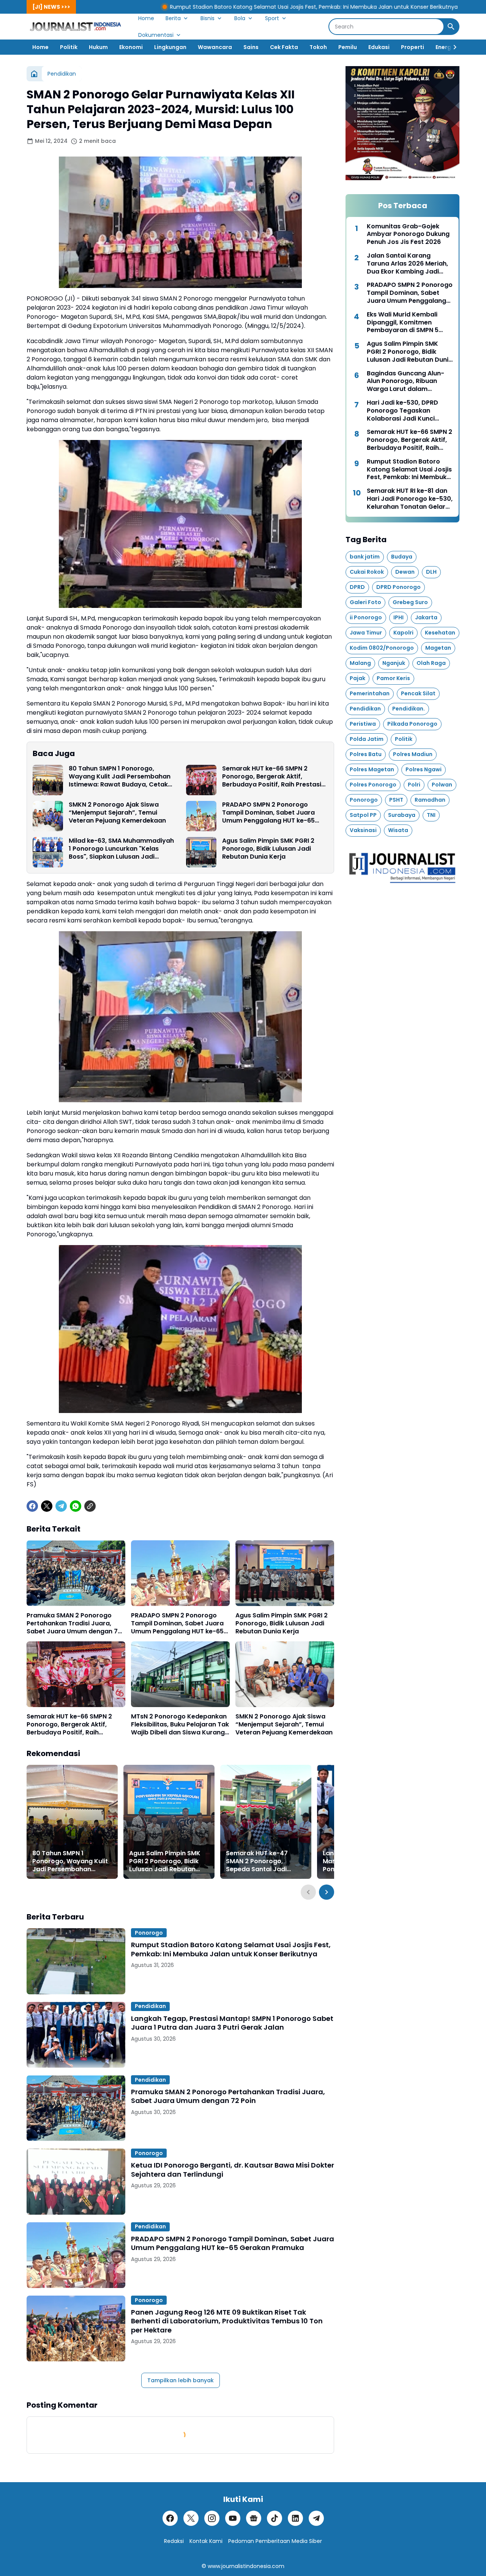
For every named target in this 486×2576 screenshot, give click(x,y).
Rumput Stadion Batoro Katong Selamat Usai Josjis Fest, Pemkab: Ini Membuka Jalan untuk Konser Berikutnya (173, 7)
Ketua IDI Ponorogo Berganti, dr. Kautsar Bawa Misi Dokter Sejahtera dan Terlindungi (233, 2170)
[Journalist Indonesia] (77, 27)
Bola (240, 18)
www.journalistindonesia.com (246, 2566)
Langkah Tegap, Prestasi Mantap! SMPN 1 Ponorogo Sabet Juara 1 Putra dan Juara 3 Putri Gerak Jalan (232, 2023)
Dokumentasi (156, 35)
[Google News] (254, 2518)
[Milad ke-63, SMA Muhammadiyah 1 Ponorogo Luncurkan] (48, 852)
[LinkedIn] (295, 2518)
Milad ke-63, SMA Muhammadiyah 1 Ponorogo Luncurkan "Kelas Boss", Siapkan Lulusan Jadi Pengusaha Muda (121, 849)
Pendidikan (150, 2006)
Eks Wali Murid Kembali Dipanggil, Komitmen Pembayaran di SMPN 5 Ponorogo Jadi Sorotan (403, 323)
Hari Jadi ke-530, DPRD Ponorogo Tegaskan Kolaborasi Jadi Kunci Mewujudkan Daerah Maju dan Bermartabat (407, 411)
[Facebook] (32, 1506)
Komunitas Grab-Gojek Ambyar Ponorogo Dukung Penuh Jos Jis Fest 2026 (408, 234)
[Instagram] (212, 2518)
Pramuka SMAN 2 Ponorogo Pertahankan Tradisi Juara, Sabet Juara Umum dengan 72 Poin (74, 1623)
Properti (413, 47)
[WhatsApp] (76, 1506)
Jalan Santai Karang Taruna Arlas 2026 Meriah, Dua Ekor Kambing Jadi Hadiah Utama (407, 264)
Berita (173, 18)
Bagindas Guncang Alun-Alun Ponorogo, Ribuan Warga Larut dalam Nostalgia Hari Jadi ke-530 (408, 381)
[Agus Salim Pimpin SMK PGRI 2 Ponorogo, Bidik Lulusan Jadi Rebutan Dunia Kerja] (201, 852)
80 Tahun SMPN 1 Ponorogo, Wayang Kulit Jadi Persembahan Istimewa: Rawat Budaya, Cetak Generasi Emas (120, 777)
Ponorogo (149, 1933)
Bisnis (207, 18)
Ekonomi (131, 47)
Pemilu (348, 47)
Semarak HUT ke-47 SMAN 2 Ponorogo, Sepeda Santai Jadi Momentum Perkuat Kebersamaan (257, 1861)
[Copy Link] (90, 1506)
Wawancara (215, 47)
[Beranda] (34, 74)
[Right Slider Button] (452, 47)
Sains (251, 47)
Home (146, 18)
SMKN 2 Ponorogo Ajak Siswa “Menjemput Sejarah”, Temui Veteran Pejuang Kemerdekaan (117, 813)
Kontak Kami (206, 2541)
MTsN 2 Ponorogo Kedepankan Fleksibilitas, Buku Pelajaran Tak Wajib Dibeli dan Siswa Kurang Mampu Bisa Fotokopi (180, 1725)
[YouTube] (233, 2518)
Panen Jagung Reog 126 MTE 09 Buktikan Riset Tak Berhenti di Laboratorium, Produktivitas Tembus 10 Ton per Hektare (227, 2321)
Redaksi (174, 2541)
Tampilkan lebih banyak (181, 2380)
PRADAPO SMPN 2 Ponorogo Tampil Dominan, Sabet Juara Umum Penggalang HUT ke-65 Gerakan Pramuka (268, 813)
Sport (272, 18)
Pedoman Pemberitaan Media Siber (275, 2541)
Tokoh (318, 47)
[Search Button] (451, 27)
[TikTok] (275, 2518)
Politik (69, 47)
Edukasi (379, 47)
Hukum (98, 47)
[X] (47, 1506)
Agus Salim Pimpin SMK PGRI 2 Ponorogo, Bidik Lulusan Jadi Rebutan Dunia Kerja (268, 849)
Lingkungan (170, 47)
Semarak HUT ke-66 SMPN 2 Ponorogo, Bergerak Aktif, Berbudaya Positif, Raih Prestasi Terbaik (272, 777)
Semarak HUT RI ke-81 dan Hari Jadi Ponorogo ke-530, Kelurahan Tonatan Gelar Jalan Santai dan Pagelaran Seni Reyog (410, 499)
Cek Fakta (284, 47)
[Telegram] (61, 1506)
